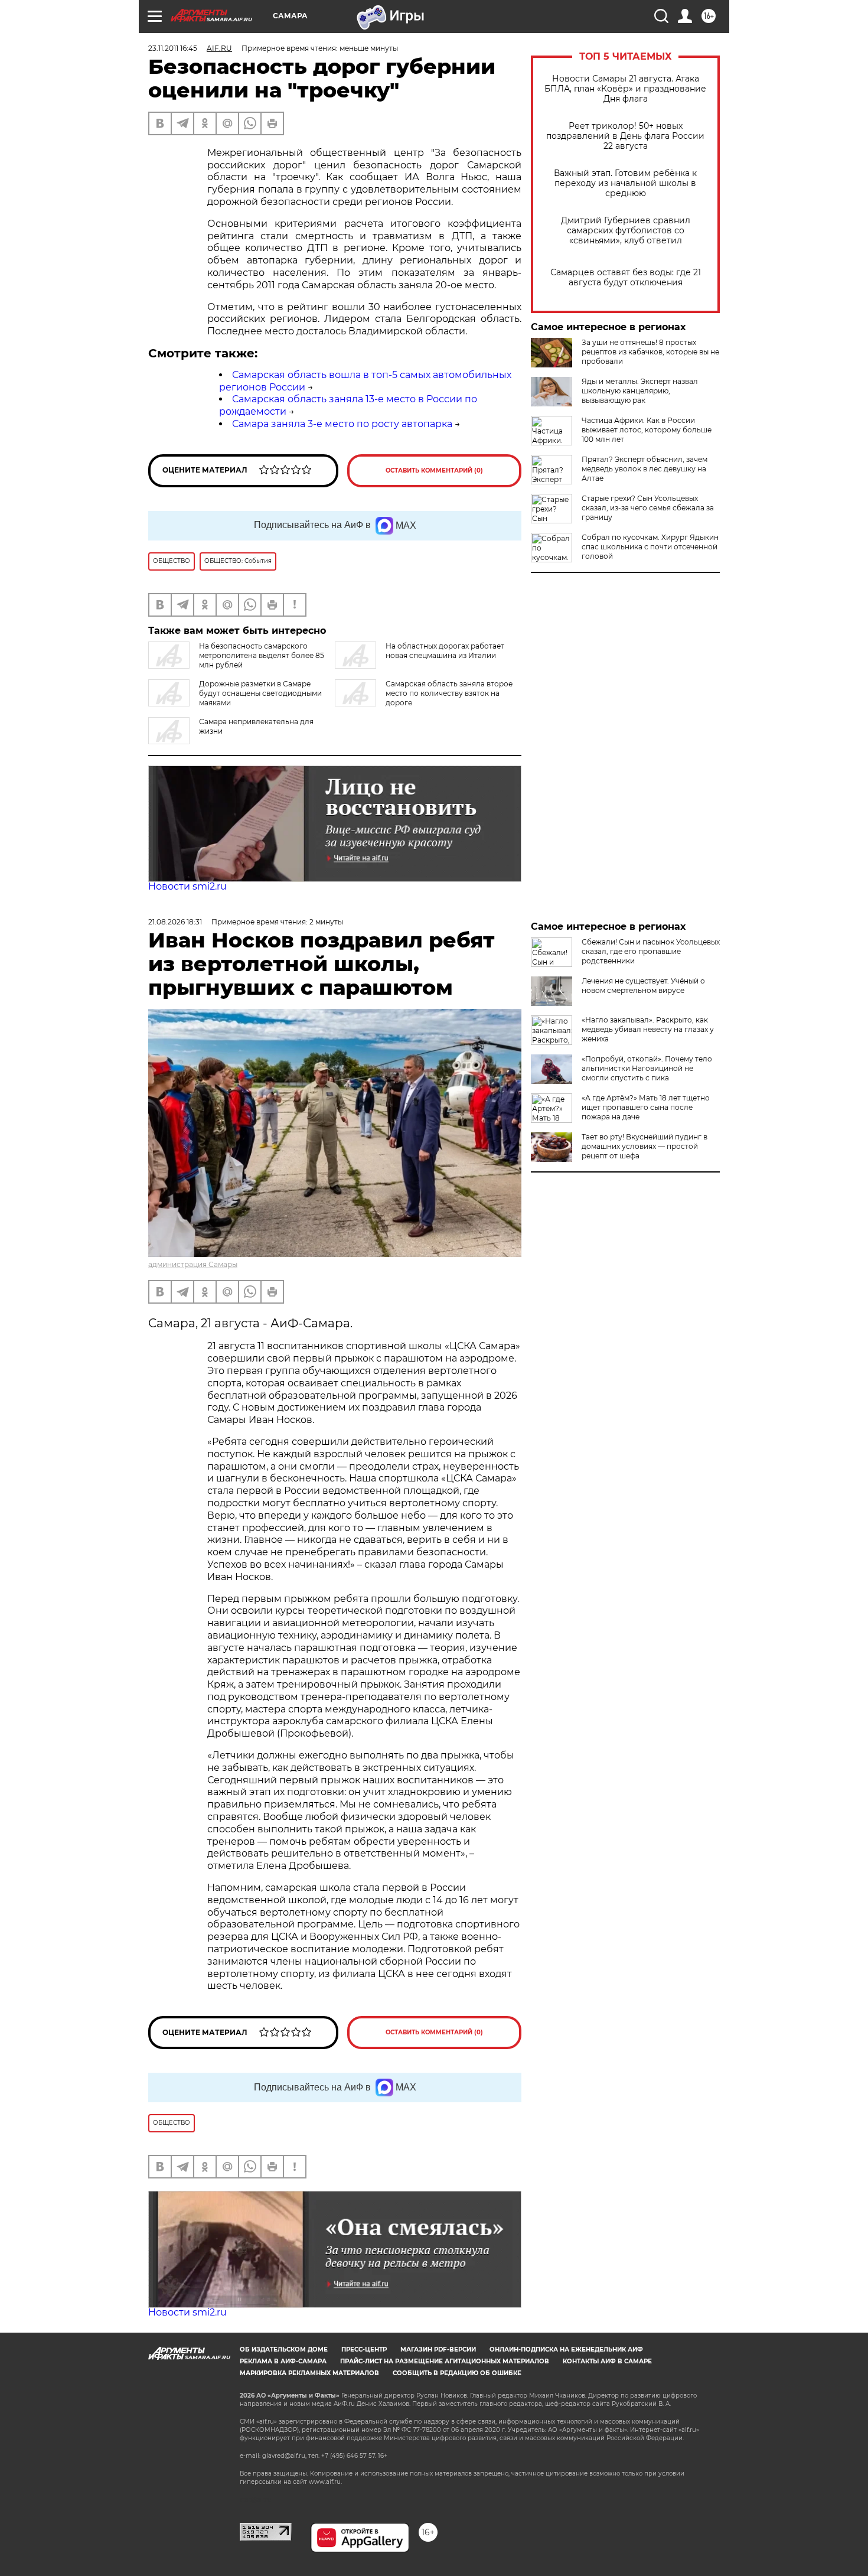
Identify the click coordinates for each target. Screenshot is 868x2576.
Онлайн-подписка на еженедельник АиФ (566, 2349)
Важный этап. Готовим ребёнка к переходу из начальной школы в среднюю (625, 183)
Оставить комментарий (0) (434, 470)
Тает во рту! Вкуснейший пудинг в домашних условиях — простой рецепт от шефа (645, 1146)
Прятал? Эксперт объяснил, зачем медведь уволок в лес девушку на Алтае (645, 469)
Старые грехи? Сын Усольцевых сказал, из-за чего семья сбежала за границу (648, 508)
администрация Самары (193, 1264)
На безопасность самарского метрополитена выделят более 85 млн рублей (262, 655)
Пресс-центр (364, 2349)
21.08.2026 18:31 (175, 922)
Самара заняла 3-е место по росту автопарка (342, 424)
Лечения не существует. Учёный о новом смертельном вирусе (643, 986)
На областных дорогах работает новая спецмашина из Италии (445, 651)
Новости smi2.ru (187, 886)
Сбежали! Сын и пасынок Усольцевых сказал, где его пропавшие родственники (651, 951)
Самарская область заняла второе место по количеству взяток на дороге (449, 693)
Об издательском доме (284, 2349)
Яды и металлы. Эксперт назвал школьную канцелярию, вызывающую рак (640, 391)
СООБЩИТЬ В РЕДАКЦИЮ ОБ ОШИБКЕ (457, 2373)
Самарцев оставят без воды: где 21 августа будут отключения (626, 278)
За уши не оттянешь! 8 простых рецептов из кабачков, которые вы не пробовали (650, 352)
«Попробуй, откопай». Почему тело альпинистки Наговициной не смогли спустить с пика (647, 1068)
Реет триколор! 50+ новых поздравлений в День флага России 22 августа (625, 136)
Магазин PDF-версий (438, 2349)
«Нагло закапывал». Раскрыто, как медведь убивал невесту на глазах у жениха (648, 1029)
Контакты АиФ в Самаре (607, 2361)
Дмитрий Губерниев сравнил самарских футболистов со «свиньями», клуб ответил (626, 231)
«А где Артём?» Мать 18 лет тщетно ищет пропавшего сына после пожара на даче (646, 1107)
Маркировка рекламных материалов (309, 2373)
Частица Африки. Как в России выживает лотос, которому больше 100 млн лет (647, 430)
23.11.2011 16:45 (173, 48)
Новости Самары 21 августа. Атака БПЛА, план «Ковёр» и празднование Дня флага (625, 89)
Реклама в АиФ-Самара (283, 2361)
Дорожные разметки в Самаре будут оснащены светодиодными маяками (260, 693)
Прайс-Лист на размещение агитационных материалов (445, 2361)
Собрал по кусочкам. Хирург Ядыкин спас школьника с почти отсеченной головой (650, 547)
